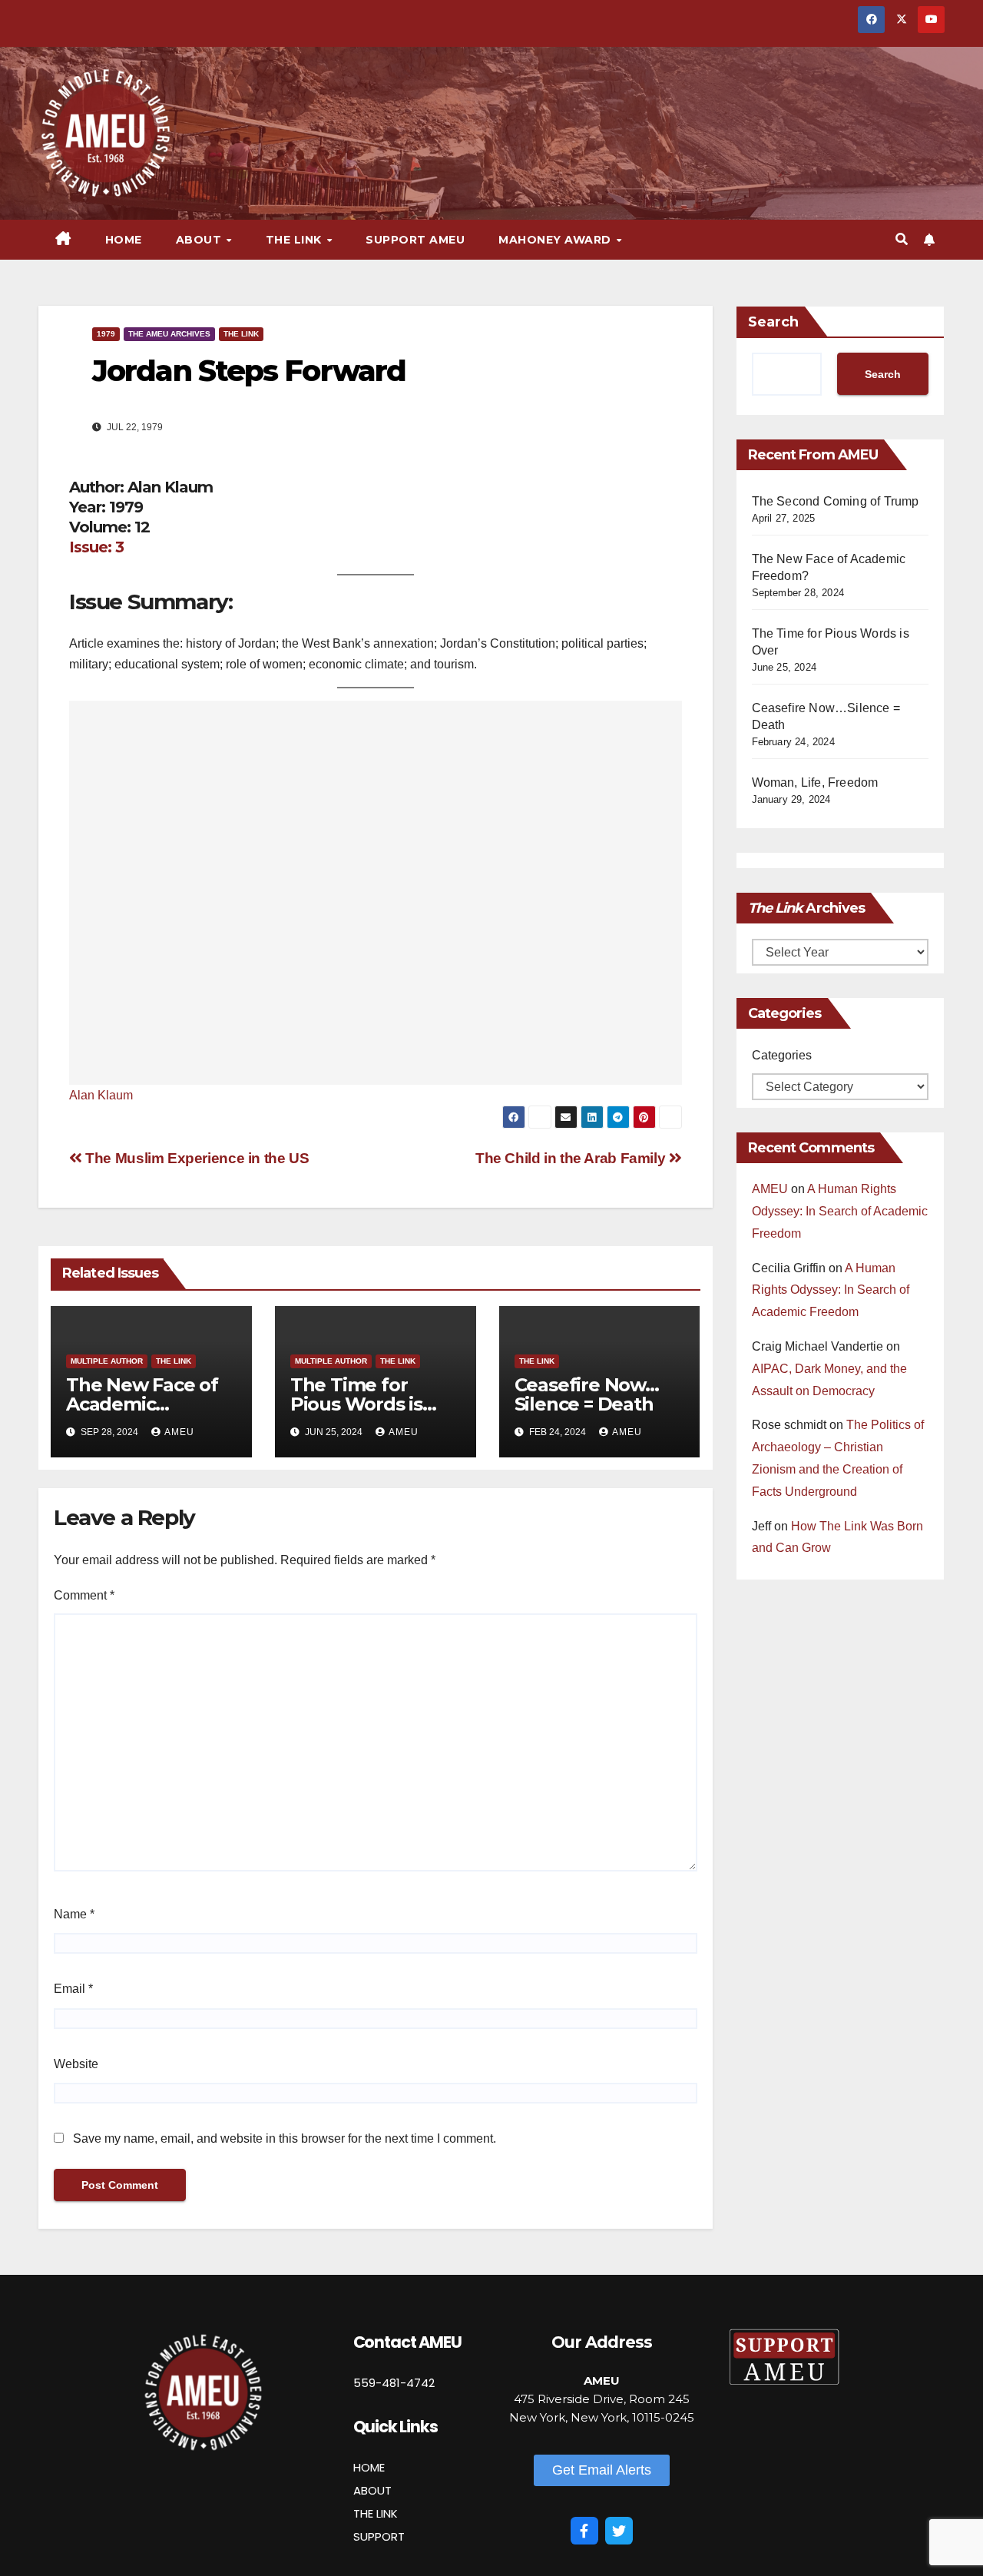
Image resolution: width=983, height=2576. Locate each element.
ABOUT (372, 2490)
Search (773, 322)
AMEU (179, 1432)
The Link (241, 334)
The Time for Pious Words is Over (356, 1404)
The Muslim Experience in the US (195, 1158)
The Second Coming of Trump (836, 501)
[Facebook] (584, 2531)
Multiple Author (107, 1361)
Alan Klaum (101, 1095)
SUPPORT (379, 2536)
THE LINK (376, 2513)
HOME (369, 2467)
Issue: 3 (96, 547)
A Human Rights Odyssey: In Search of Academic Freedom (840, 1211)
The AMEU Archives (169, 334)
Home (124, 240)
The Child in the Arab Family (572, 1158)
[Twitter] (619, 2531)
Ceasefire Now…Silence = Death (587, 1394)
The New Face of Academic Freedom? (142, 1404)
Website (76, 2064)
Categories (782, 1055)
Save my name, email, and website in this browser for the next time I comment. (285, 2138)
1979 (106, 334)
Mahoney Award (556, 240)
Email (73, 1989)
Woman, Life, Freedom (815, 782)
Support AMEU (415, 240)
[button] (902, 239)
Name (74, 1914)
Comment (84, 1595)
